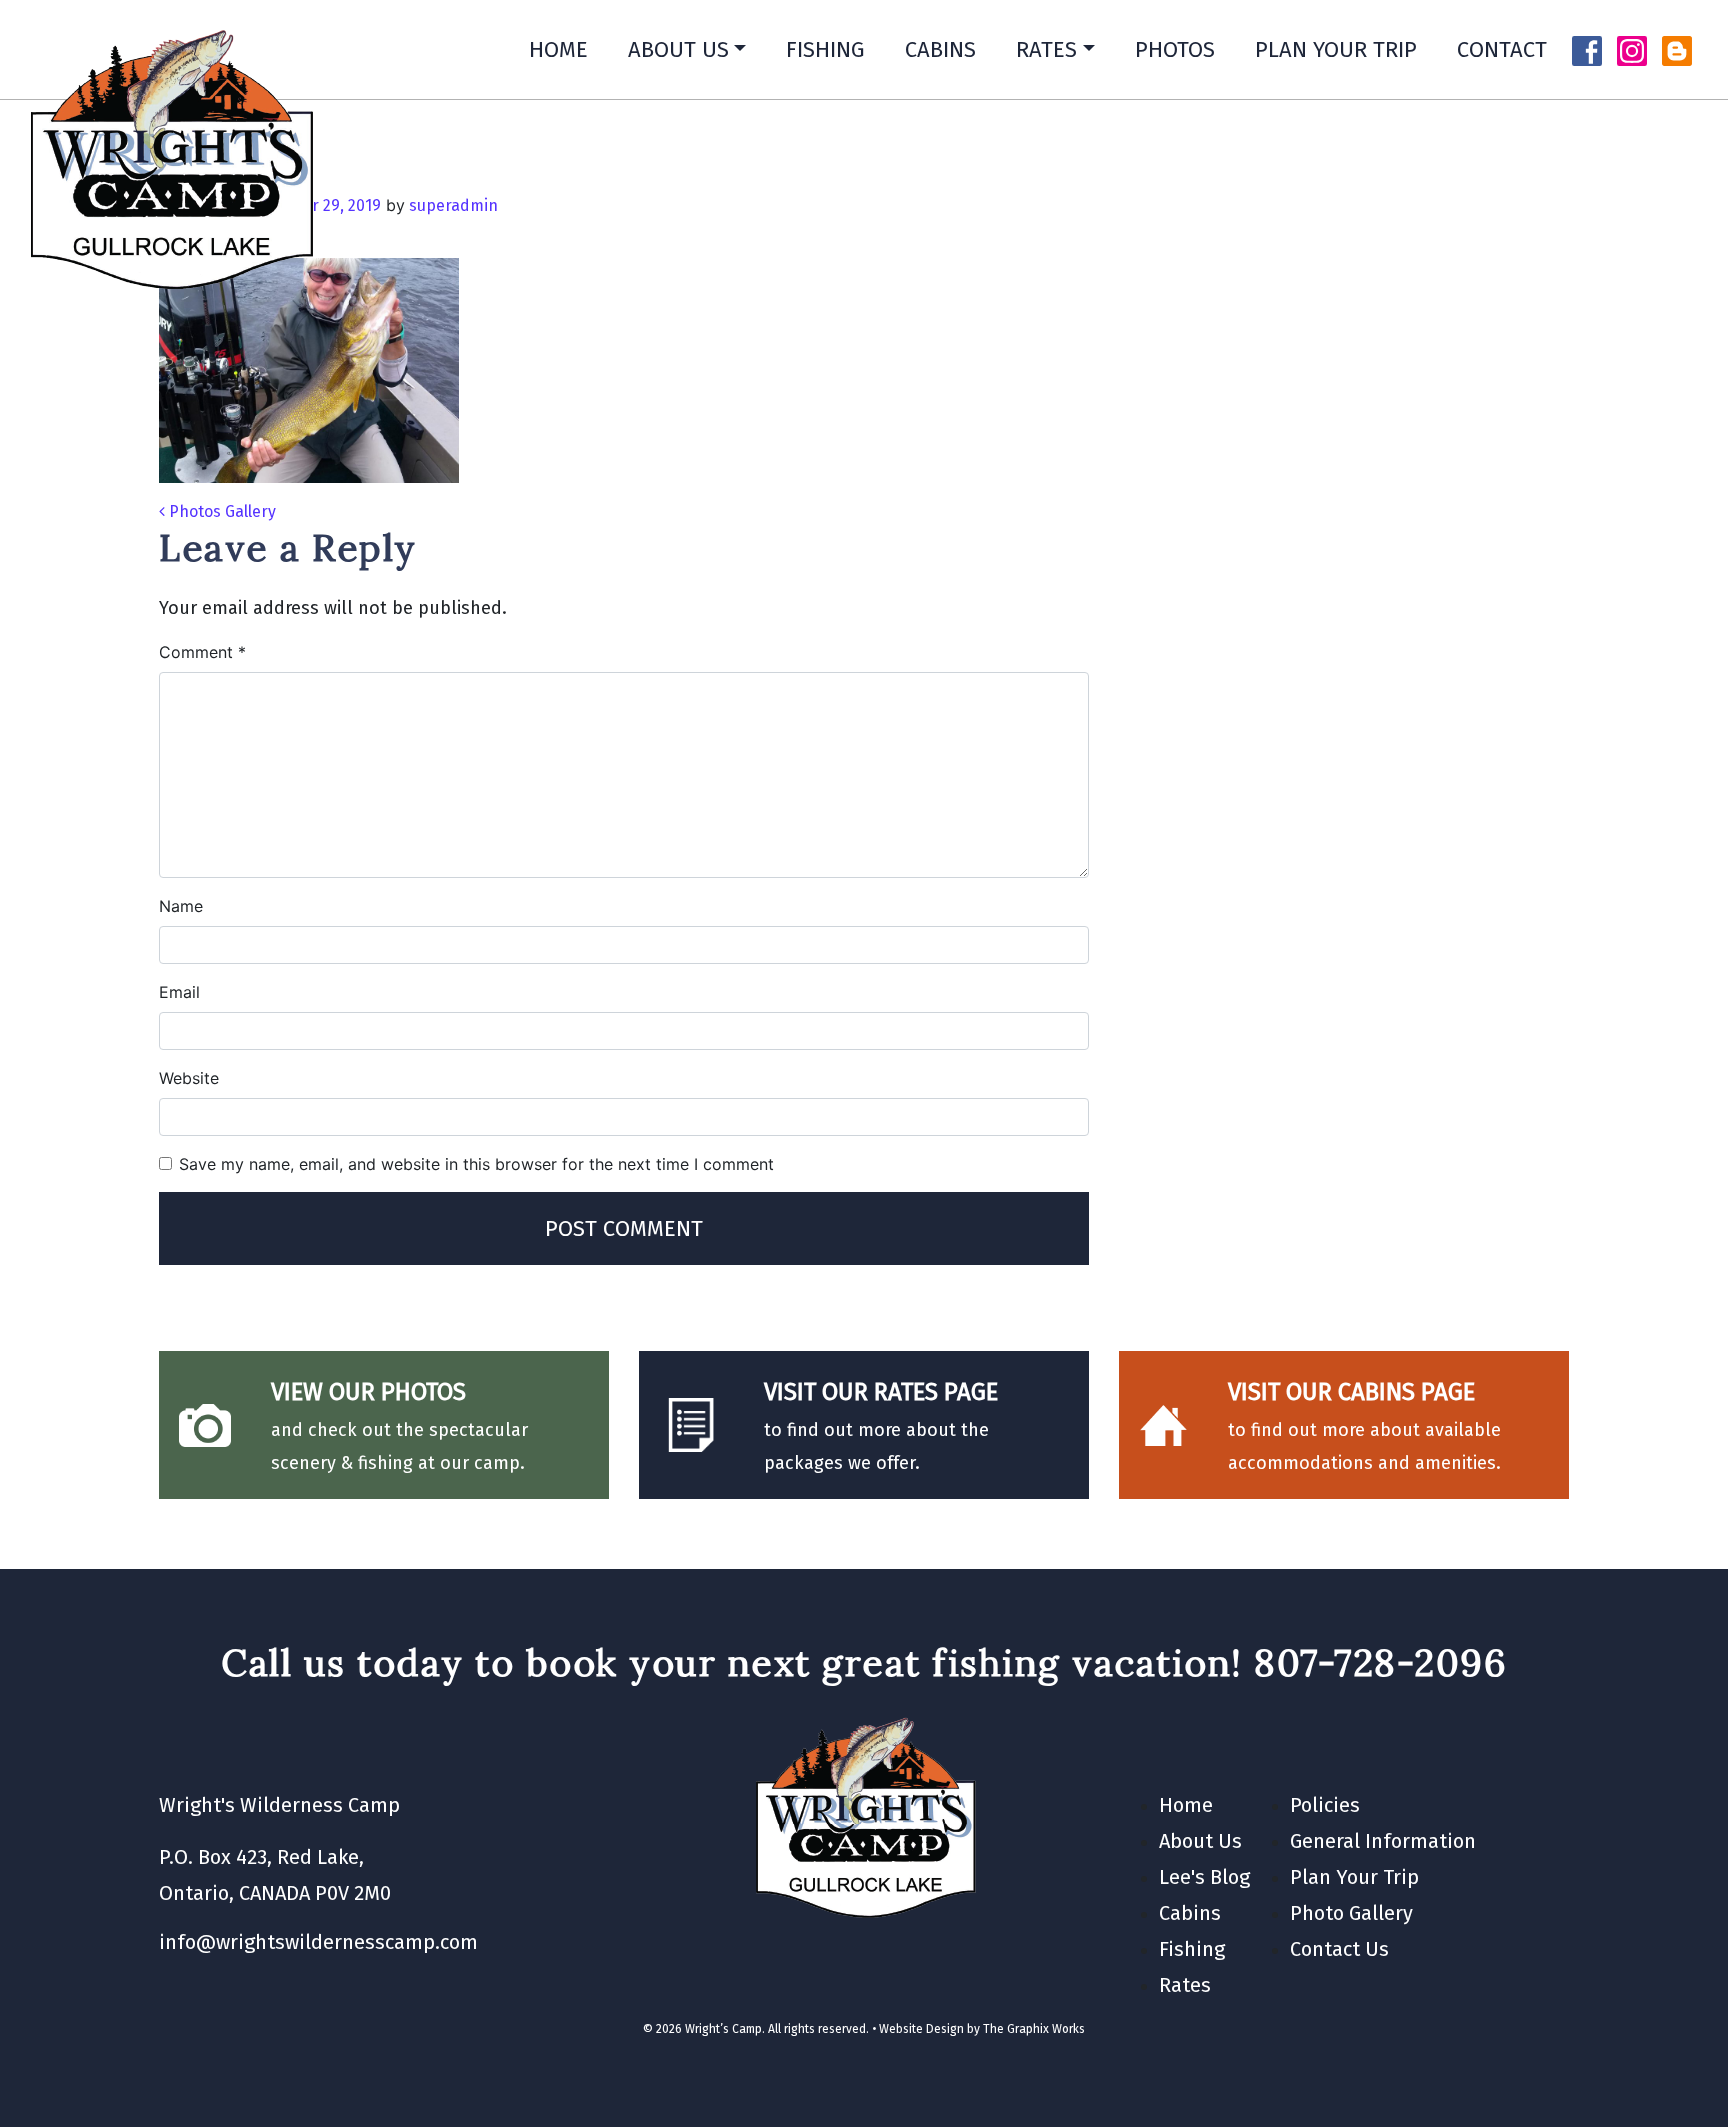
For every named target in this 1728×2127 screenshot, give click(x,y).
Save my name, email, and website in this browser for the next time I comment (476, 1164)
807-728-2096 (1380, 1662)
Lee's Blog (1204, 1877)
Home (558, 49)
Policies (1325, 1805)
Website (189, 1078)
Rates (1046, 49)
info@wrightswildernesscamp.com (318, 1942)
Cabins (940, 49)
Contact (1502, 49)
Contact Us (1339, 1949)
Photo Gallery (1351, 1913)
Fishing (825, 49)
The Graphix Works (1034, 2029)
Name (181, 906)
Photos (1175, 49)
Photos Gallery (220, 511)
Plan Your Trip (1336, 49)
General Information (1383, 1841)
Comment (202, 652)
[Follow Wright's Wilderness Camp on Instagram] (1632, 49)
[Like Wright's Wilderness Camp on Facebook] (1587, 49)
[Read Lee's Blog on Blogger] (1677, 49)
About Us (678, 49)
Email (179, 992)
